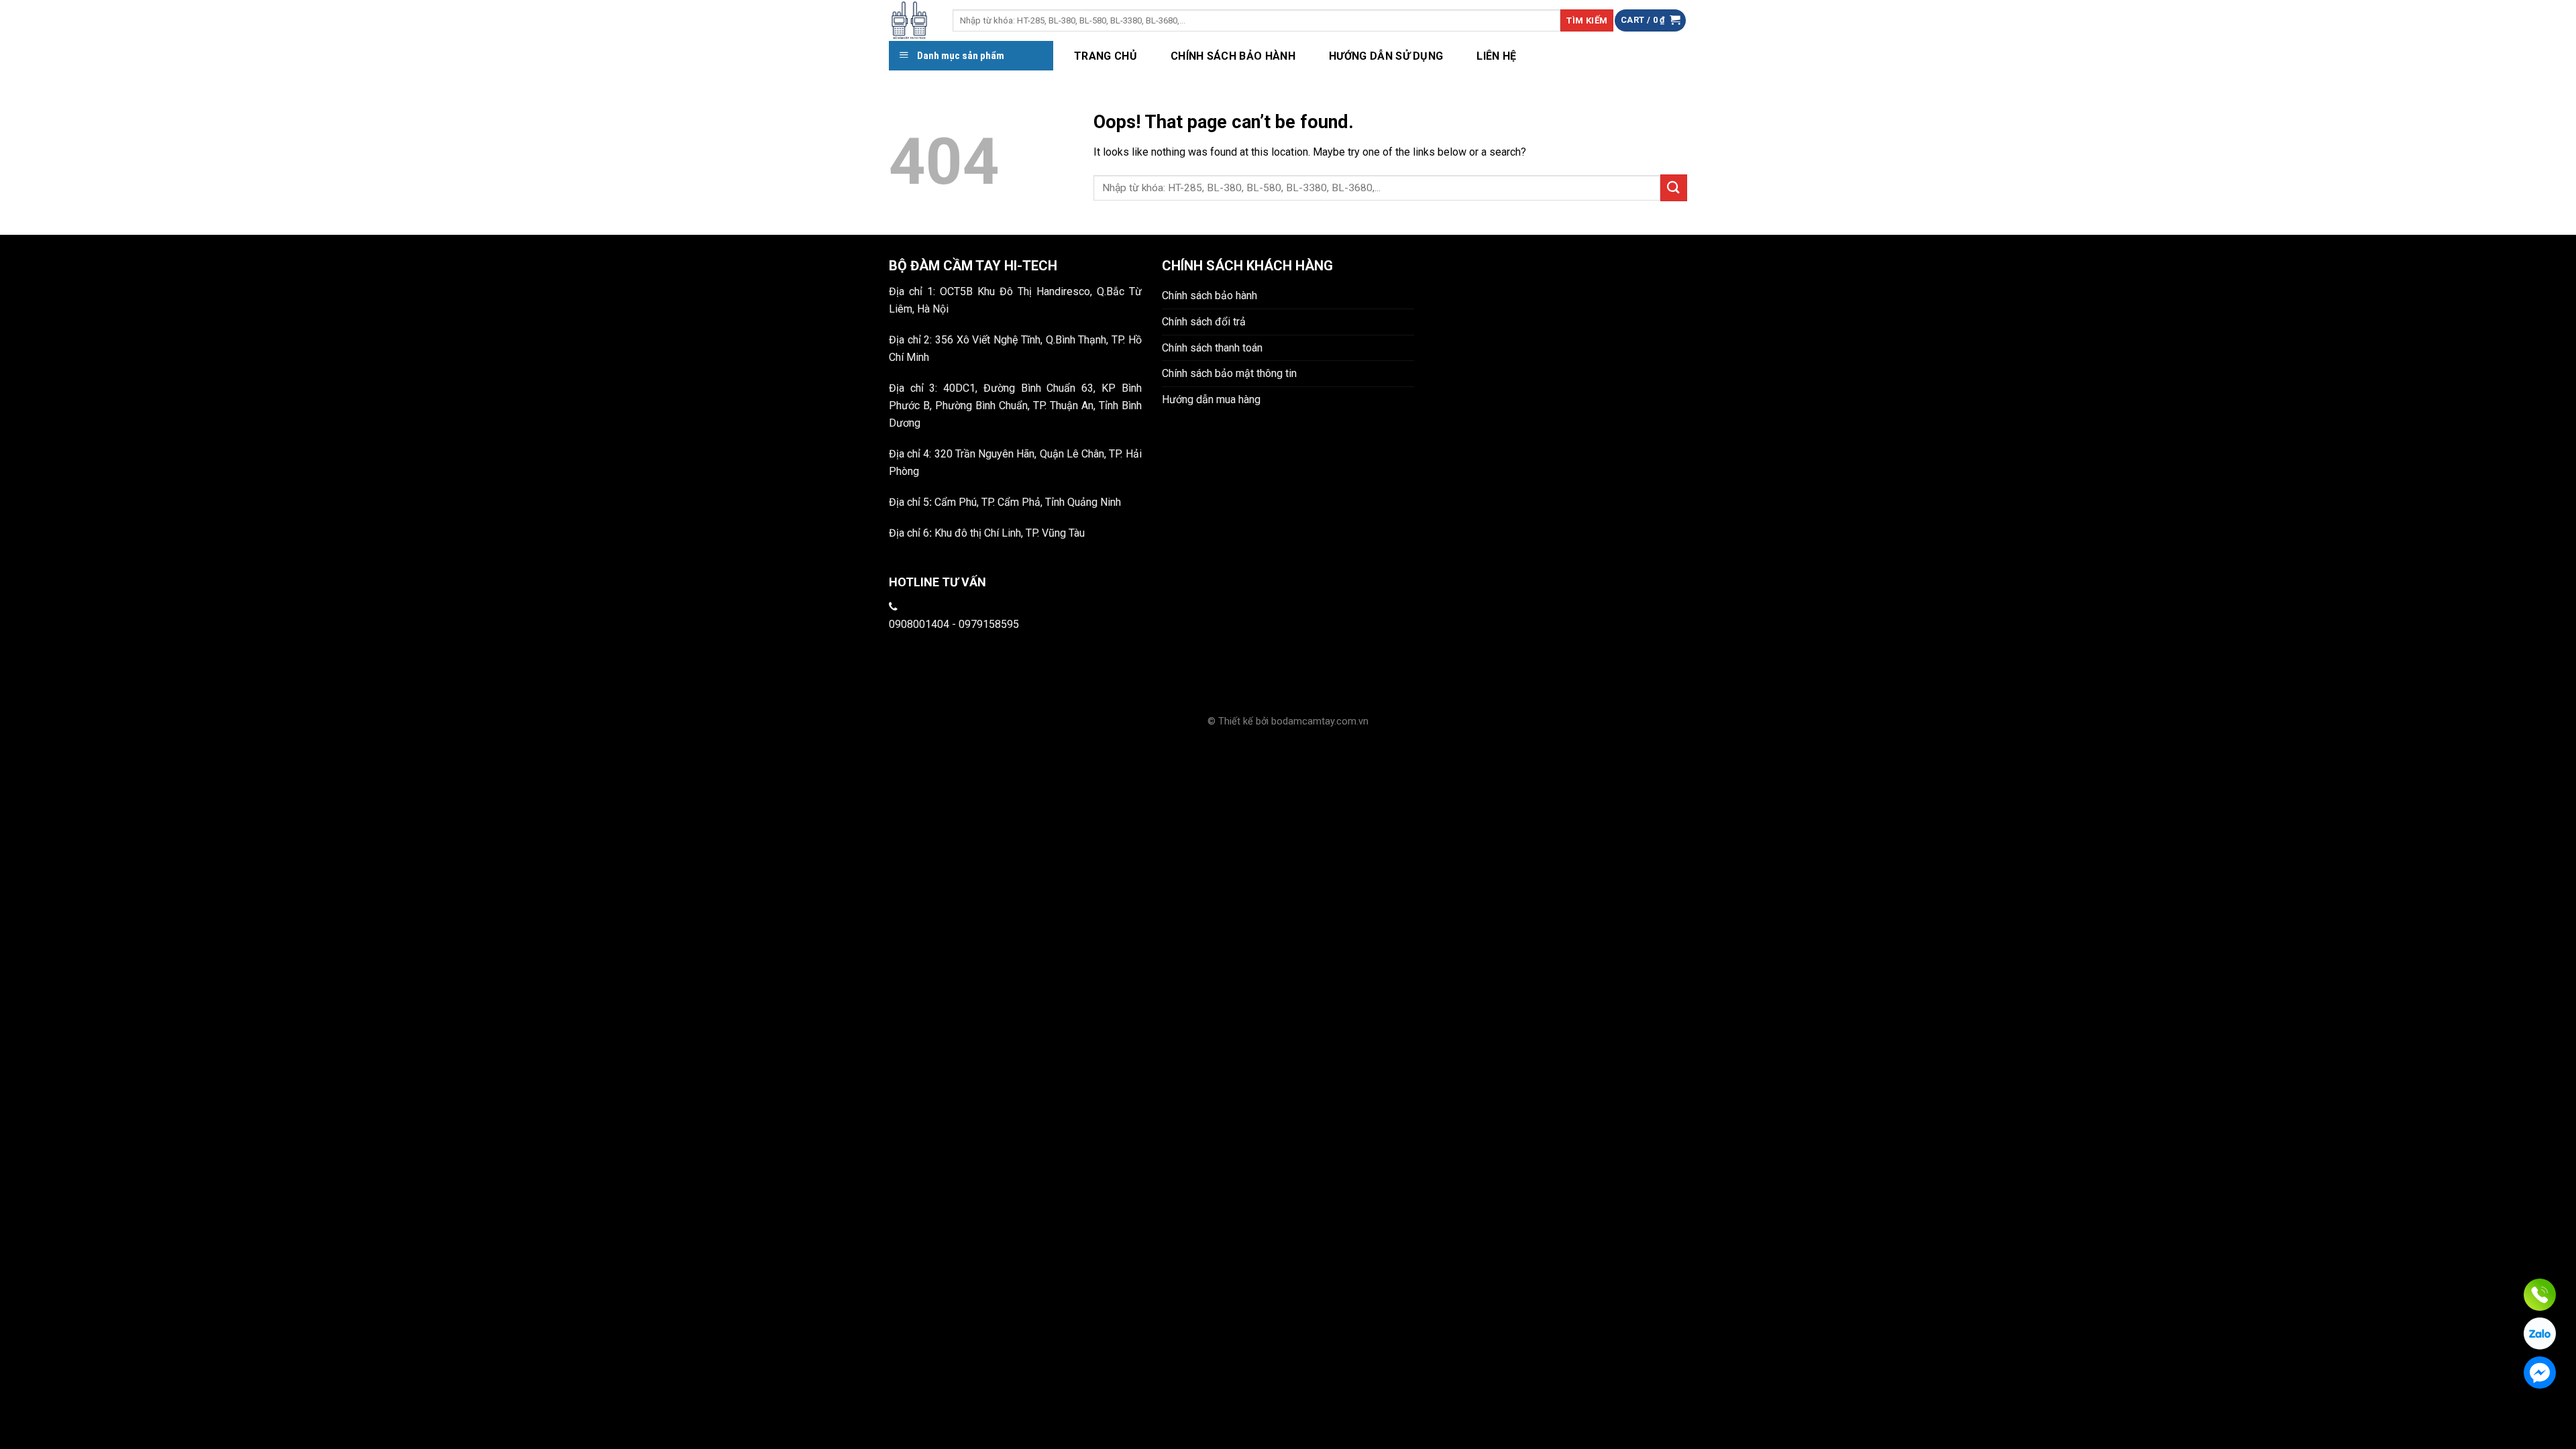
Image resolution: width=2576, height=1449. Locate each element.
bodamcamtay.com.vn (1320, 721)
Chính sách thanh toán (1212, 348)
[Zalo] (2540, 1334)
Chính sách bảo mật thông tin (1229, 373)
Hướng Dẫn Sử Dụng (1386, 56)
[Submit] (1674, 187)
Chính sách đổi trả (1204, 322)
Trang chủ (1106, 56)
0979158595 (989, 624)
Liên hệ (1496, 56)
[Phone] (2540, 1295)
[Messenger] (2540, 1373)
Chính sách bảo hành (1233, 56)
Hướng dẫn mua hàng (1211, 399)
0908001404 (919, 624)
